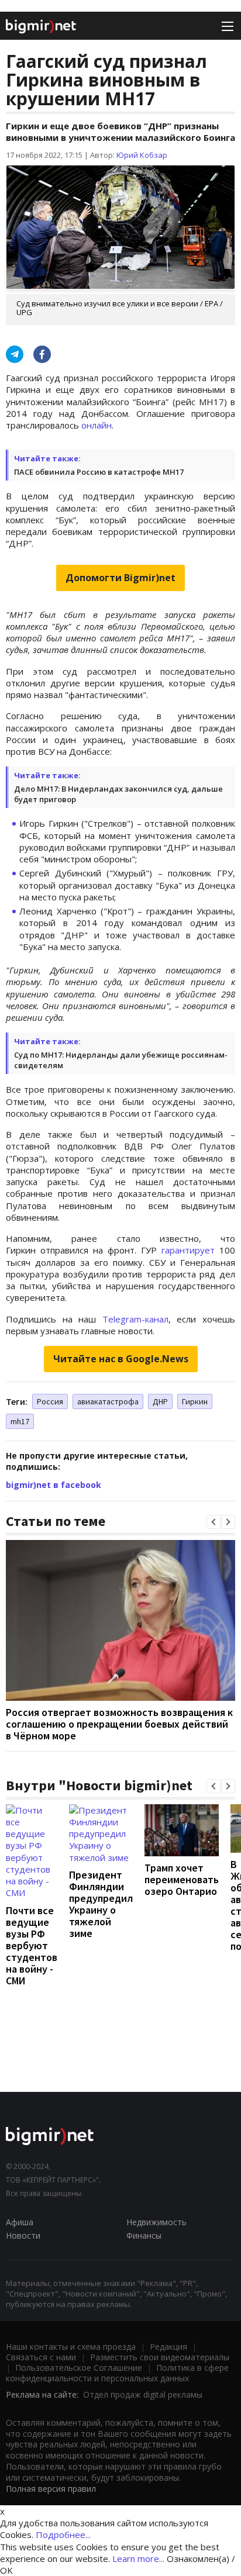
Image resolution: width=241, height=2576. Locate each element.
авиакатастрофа (108, 1401)
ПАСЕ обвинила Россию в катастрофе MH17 (99, 472)
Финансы (144, 2235)
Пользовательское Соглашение (79, 2368)
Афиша (20, 2222)
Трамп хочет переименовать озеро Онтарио (182, 1879)
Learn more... (138, 2558)
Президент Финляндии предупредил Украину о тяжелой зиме (101, 1904)
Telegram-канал (135, 1319)
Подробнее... (63, 2534)
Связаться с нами (41, 2357)
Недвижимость (156, 2222)
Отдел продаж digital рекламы (143, 2394)
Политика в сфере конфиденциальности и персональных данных (117, 2373)
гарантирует (188, 1250)
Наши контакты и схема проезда (71, 2347)
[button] (214, 1522)
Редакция (168, 2347)
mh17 (20, 1421)
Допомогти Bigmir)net (120, 578)
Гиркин (195, 1401)
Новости (23, 2235)
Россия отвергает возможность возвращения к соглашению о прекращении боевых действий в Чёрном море (119, 1724)
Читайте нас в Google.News (121, 1359)
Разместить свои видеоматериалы (160, 2357)
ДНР (160, 1401)
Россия (50, 1401)
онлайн (97, 425)
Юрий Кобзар (142, 155)
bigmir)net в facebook (54, 1485)
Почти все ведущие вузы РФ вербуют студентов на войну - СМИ (32, 1945)
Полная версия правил (51, 2489)
